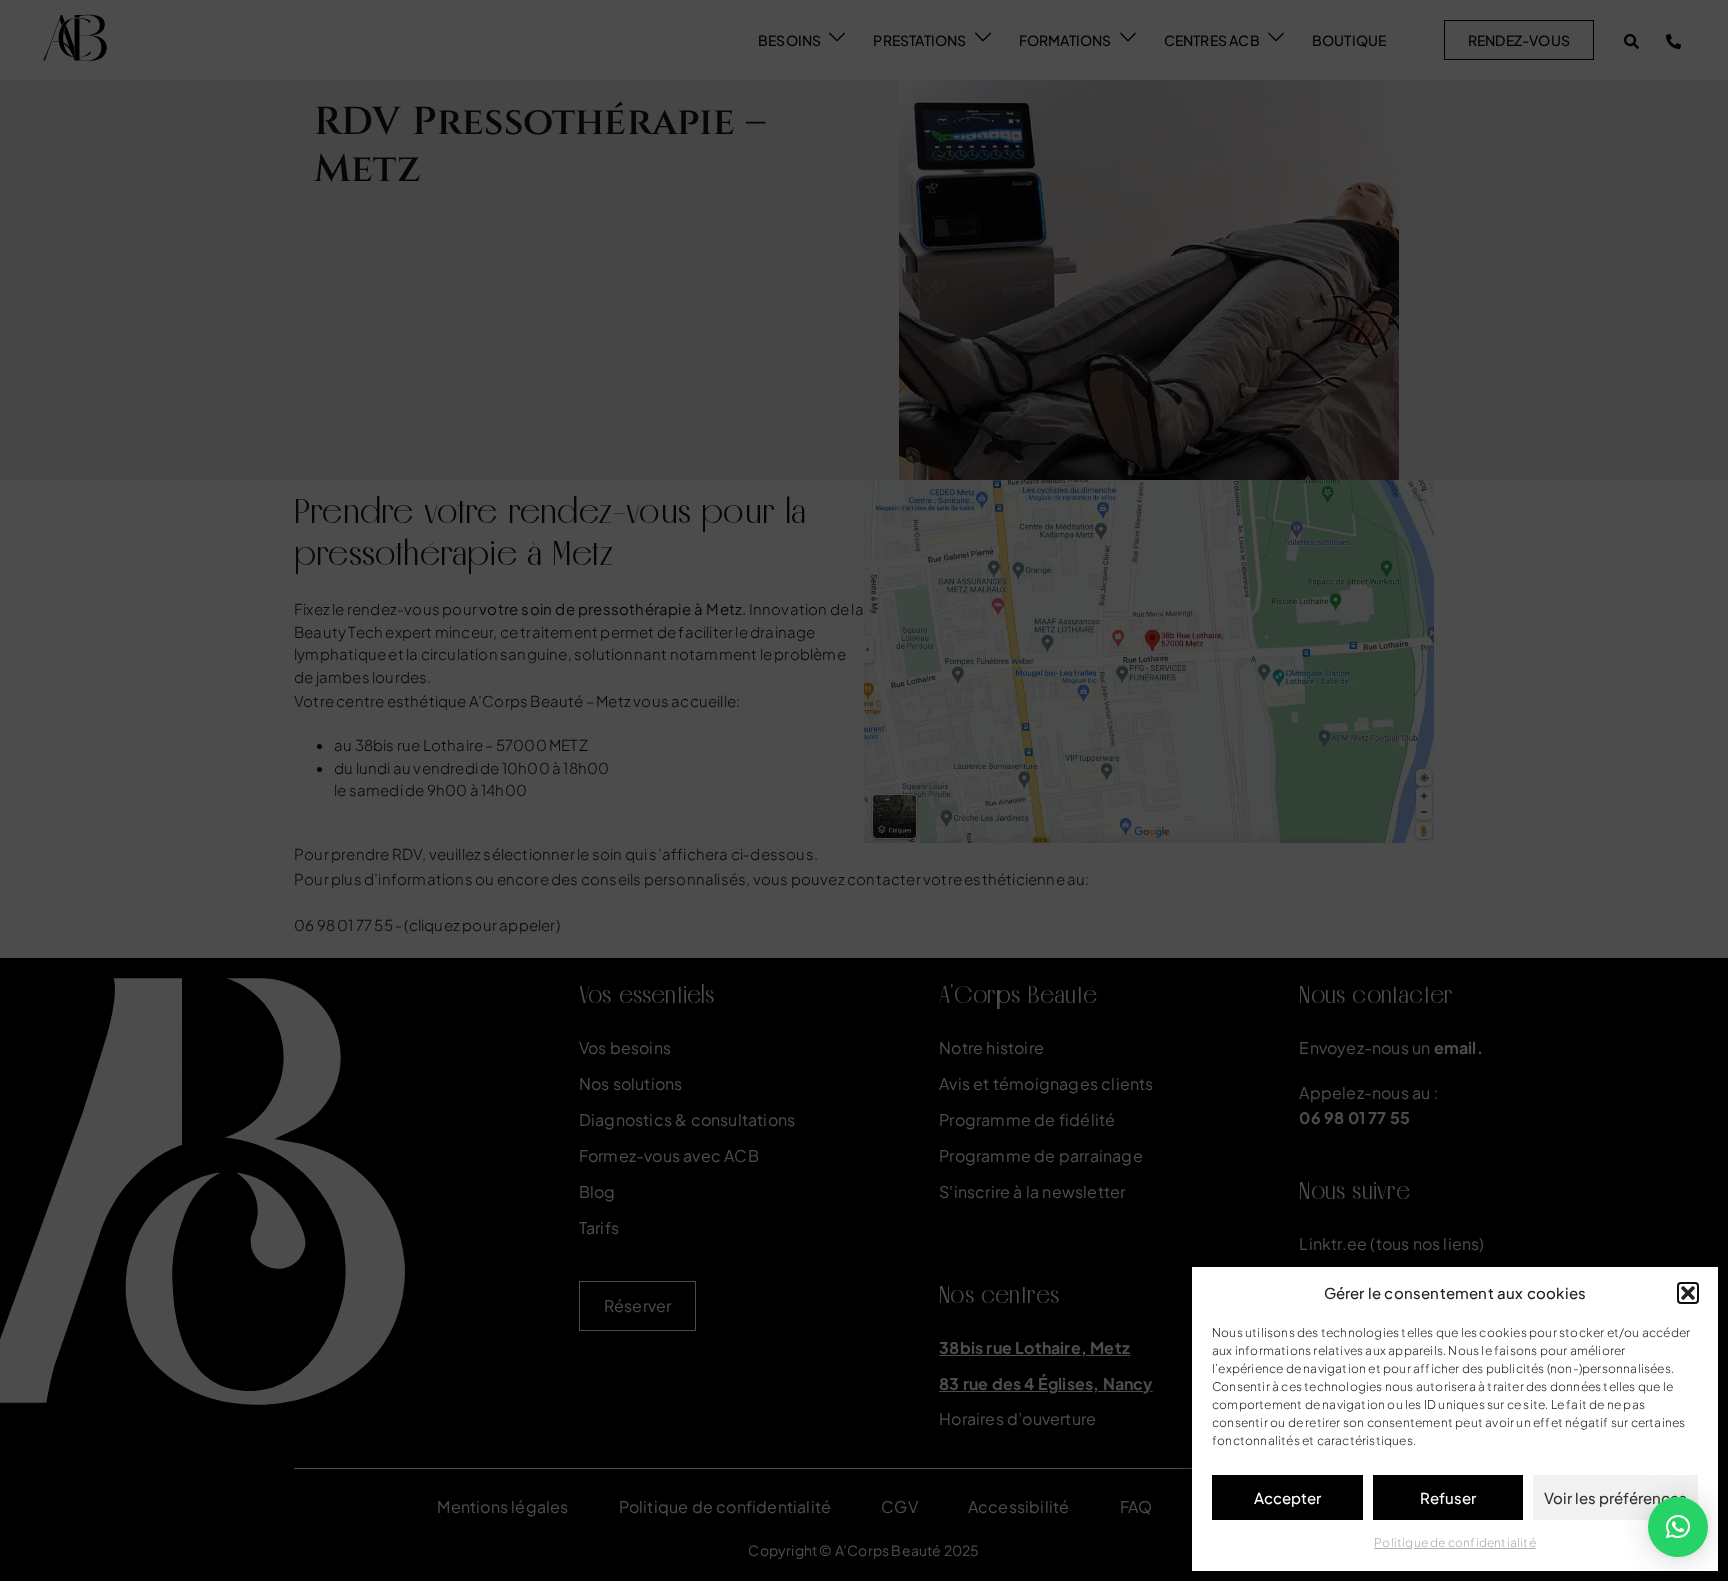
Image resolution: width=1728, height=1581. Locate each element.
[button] (1688, 1293)
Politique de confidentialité (1455, 1542)
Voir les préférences (1615, 1497)
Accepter (1287, 1497)
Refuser (1448, 1497)
